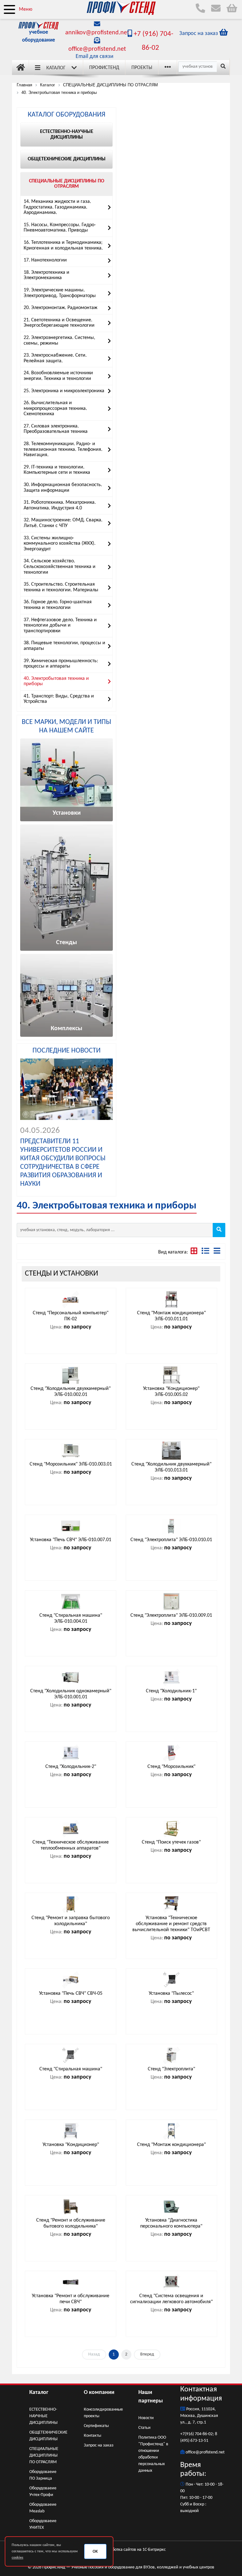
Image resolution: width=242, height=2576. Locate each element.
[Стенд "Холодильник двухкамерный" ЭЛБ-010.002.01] (71, 1375)
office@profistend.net (97, 49)
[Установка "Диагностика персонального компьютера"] (171, 2206)
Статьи (144, 2428)
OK (95, 2552)
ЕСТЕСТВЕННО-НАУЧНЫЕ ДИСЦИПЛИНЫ (43, 2416)
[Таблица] (206, 1252)
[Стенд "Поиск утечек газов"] (171, 1828)
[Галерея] (195, 1252)
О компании (99, 2392)
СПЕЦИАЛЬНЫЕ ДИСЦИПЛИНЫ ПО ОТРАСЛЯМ (44, 2456)
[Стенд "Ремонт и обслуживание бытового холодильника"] (71, 2206)
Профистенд (104, 68)
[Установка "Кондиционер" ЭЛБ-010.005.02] (171, 1375)
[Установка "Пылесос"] (171, 1980)
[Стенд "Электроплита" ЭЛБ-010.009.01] (171, 1602)
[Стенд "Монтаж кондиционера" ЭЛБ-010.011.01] (171, 1299)
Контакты (92, 2436)
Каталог (56, 68)
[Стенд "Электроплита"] (171, 2055)
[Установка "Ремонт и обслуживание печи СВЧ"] (71, 2282)
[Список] (217, 1252)
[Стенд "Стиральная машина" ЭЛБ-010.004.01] (71, 1602)
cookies (17, 2558)
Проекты (142, 68)
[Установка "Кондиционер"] (71, 2131)
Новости (146, 2418)
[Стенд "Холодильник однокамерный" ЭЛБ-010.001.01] (71, 1677)
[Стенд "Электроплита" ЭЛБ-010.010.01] (171, 1526)
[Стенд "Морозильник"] (171, 1753)
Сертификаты (96, 2426)
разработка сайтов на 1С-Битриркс (133, 2550)
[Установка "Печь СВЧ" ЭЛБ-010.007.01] (71, 1526)
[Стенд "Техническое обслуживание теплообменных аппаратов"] (71, 1828)
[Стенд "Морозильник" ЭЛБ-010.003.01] (71, 1450)
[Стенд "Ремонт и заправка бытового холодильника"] (71, 1904)
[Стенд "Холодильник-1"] (171, 1677)
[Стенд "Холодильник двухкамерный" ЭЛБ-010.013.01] (171, 1450)
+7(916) (187, 2434)
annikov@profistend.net (97, 33)
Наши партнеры (151, 2397)
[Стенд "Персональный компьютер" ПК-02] (71, 1299)
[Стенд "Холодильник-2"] (71, 1753)
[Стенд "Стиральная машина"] (71, 2055)
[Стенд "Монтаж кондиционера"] (171, 2131)
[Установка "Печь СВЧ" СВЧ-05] (71, 1980)
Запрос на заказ (99, 2445)
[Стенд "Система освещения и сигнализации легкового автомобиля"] (171, 2282)
